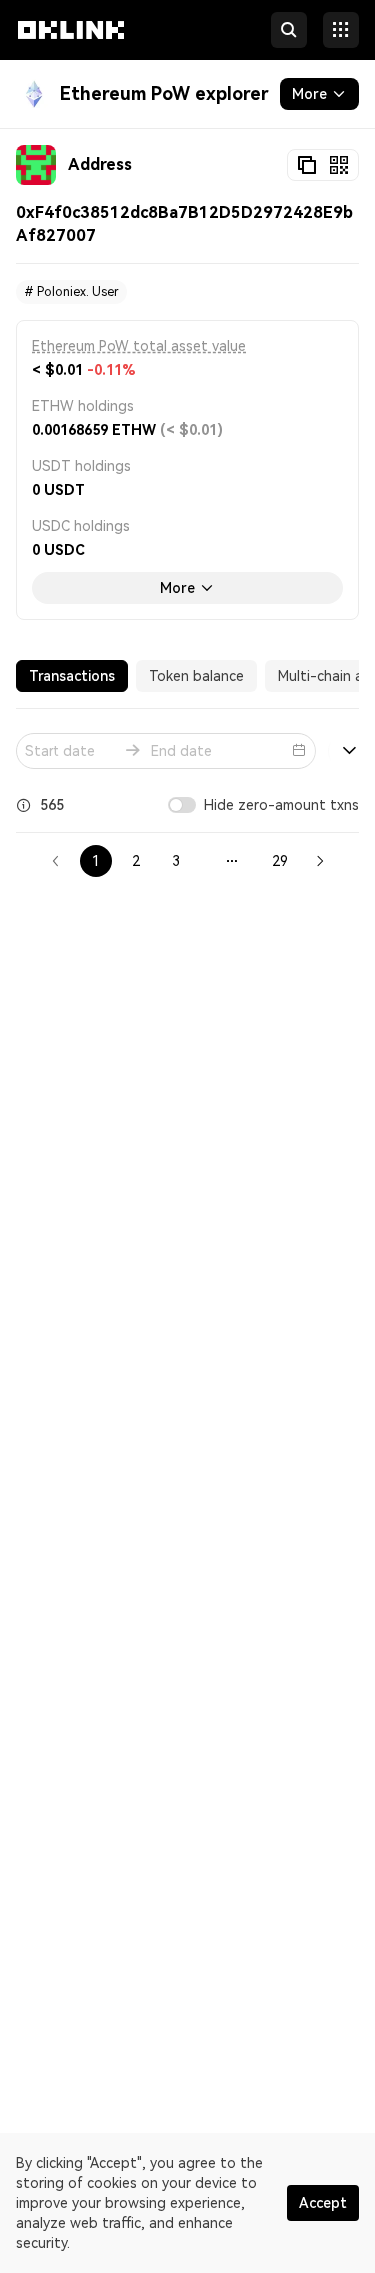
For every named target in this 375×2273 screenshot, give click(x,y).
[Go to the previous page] (56, 861)
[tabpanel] (187, 799)
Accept (323, 2203)
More (177, 588)
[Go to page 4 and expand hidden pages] (232, 861)
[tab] (72, 676)
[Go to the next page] (320, 861)
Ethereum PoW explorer (164, 93)
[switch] (182, 805)
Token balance (196, 676)
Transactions (72, 676)
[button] (71, 48)
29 (280, 861)
